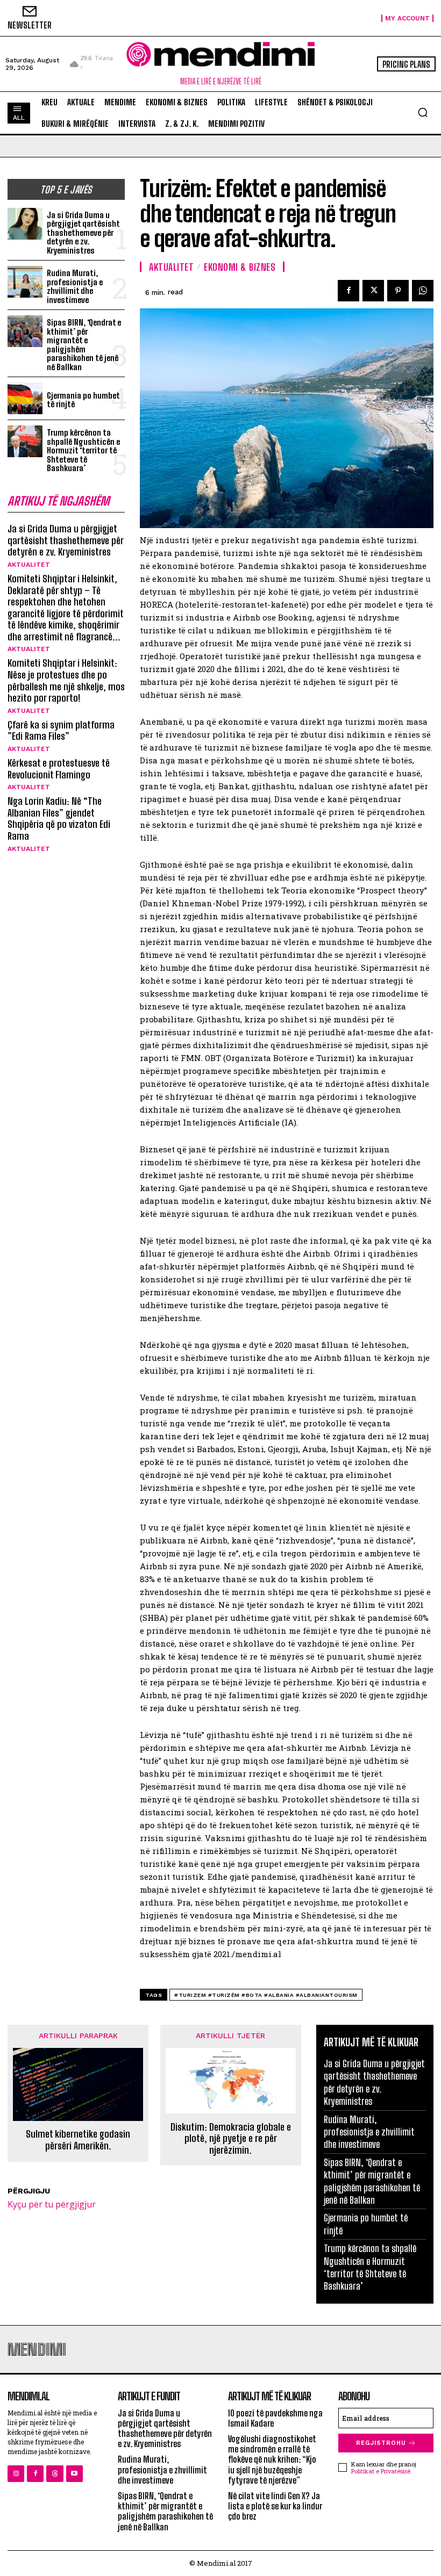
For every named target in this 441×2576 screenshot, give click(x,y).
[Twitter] (373, 291)
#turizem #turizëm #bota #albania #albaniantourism (266, 1995)
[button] (423, 112)
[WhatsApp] (423, 291)
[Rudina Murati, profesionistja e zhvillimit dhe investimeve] (25, 282)
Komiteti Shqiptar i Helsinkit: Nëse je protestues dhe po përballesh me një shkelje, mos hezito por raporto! (66, 680)
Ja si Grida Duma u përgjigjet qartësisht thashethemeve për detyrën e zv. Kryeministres (83, 233)
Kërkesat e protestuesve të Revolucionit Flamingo (59, 769)
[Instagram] (16, 2474)
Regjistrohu (381, 2443)
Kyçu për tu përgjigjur (52, 2204)
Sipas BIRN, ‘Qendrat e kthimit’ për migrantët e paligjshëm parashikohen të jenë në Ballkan (84, 345)
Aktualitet (29, 565)
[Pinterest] (398, 291)
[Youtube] (74, 2474)
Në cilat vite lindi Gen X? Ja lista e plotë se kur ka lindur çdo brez (275, 2506)
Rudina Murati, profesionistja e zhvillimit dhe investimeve (75, 286)
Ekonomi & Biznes (240, 267)
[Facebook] (348, 291)
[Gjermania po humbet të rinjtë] (25, 398)
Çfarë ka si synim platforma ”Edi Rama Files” (61, 731)
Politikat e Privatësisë (381, 2471)
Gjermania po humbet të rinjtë (83, 400)
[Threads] (55, 2474)
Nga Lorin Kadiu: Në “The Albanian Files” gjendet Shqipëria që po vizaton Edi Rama (59, 818)
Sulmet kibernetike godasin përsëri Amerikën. (78, 2140)
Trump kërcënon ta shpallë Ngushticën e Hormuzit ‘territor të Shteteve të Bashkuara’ (83, 450)
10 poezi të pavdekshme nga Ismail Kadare (275, 2418)
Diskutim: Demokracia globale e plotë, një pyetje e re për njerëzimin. (231, 2139)
